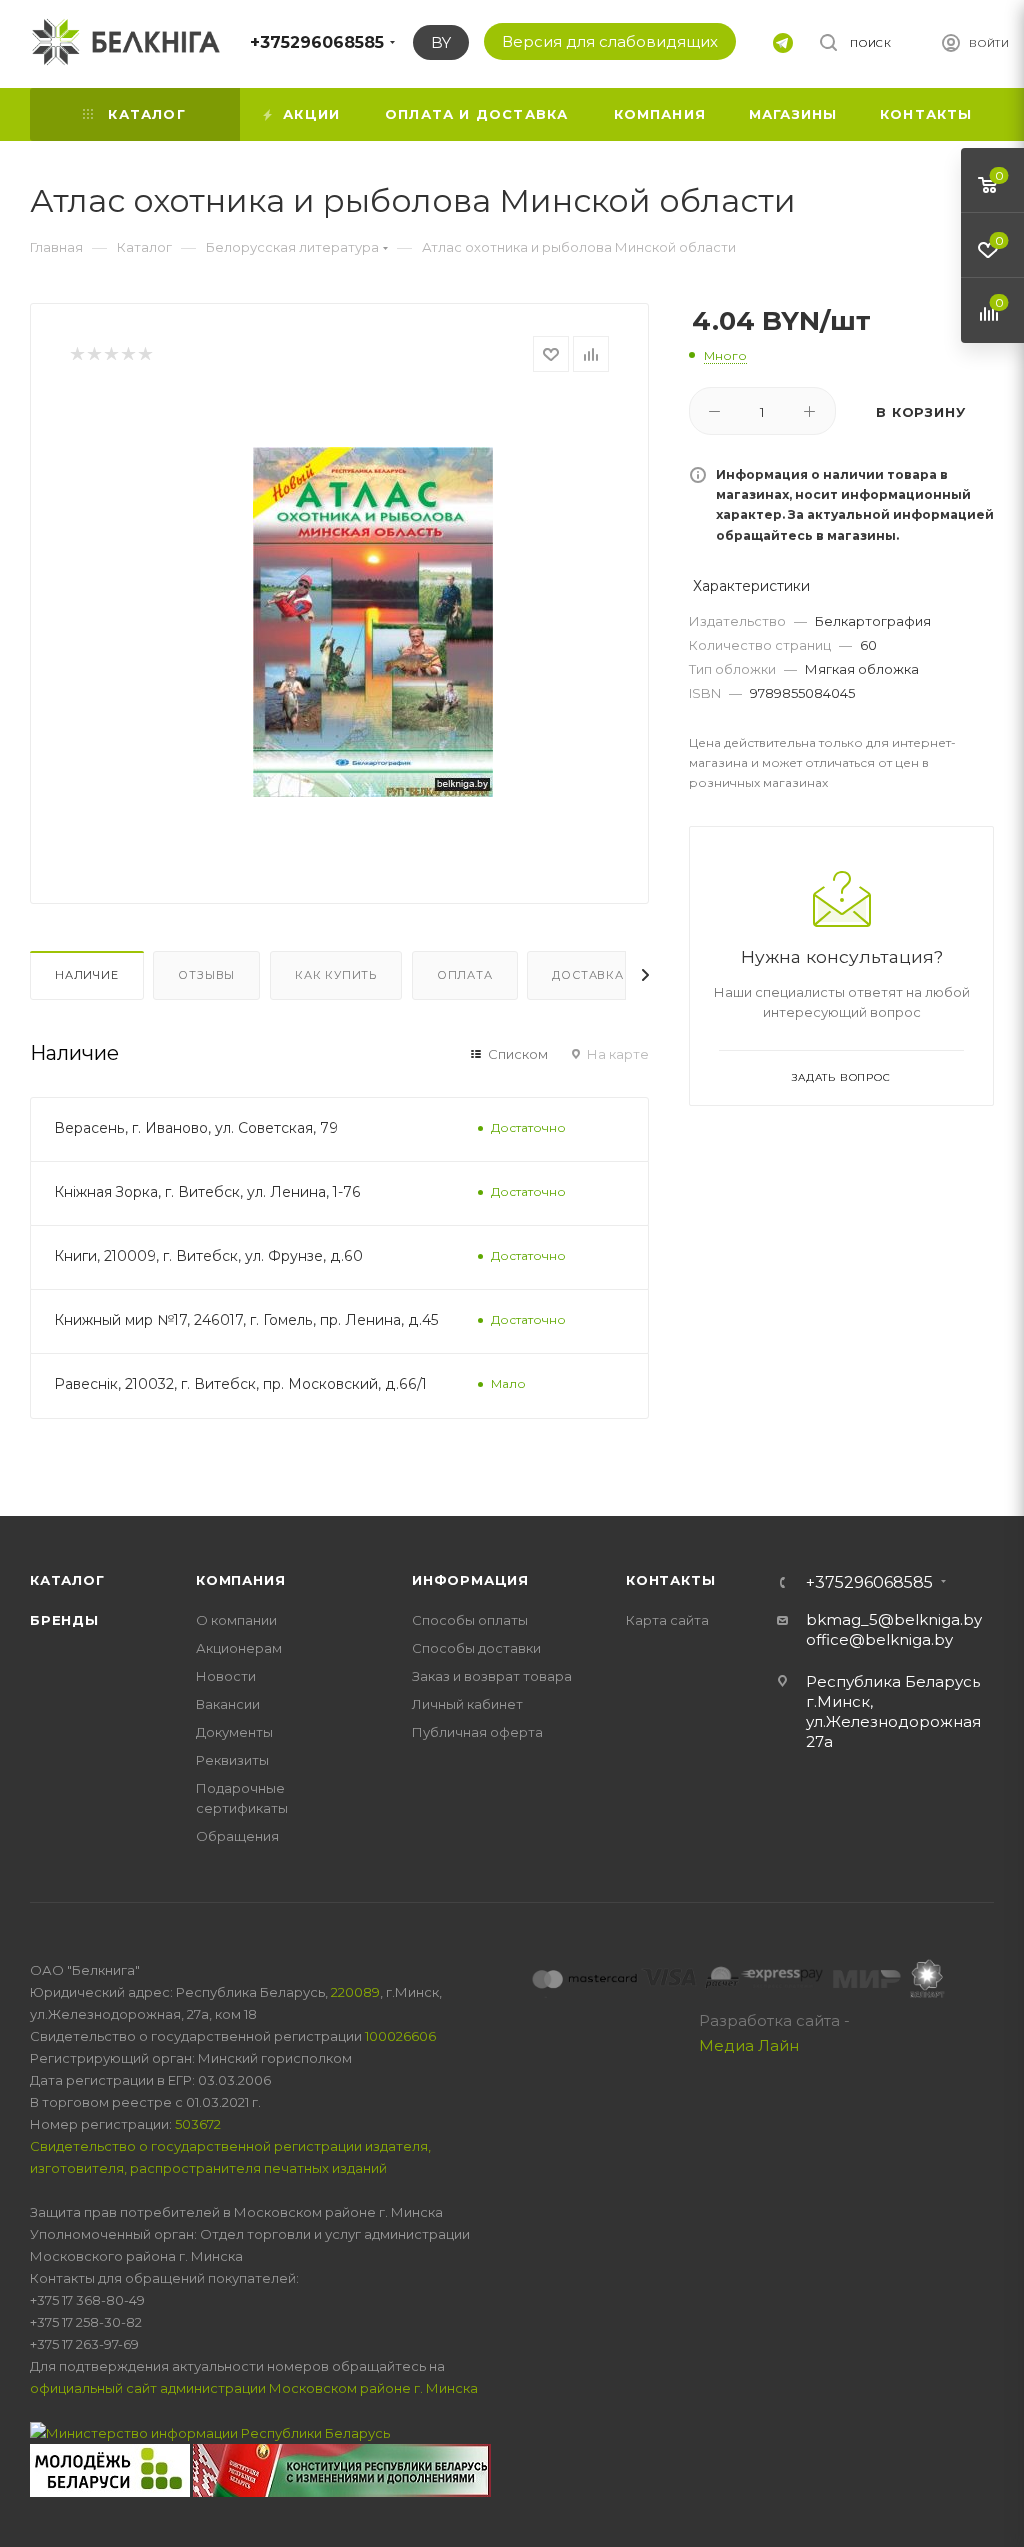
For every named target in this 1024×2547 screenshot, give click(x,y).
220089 (355, 1992)
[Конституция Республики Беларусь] (342, 2469)
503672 (198, 2124)
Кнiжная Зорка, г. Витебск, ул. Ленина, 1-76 (207, 1192)
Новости (226, 1676)
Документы (234, 1732)
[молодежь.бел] (111, 2469)
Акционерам (239, 1648)
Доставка (587, 975)
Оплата (465, 975)
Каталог (67, 1580)
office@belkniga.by (879, 1639)
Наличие (87, 975)
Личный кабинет (467, 1704)
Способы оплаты (470, 1620)
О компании (236, 1620)
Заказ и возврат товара (492, 1676)
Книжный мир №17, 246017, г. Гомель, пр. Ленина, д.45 (246, 1320)
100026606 (400, 2036)
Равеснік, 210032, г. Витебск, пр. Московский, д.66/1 (240, 1384)
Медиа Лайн (749, 2045)
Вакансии (228, 1704)
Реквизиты (232, 1760)
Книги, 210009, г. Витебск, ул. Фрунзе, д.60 (208, 1256)
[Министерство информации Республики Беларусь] (210, 2432)
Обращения (237, 1836)
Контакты (670, 1580)
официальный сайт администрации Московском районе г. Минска (254, 2388)
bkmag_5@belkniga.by (894, 1619)
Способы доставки (476, 1648)
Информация (470, 1580)
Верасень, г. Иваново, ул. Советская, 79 (196, 1128)
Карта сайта (667, 1620)
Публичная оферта (477, 1732)
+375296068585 (317, 42)
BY (441, 42)
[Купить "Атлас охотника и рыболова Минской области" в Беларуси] (373, 622)
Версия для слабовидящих (610, 41)
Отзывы (206, 975)
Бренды (64, 1620)
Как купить (336, 975)
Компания (240, 1580)
